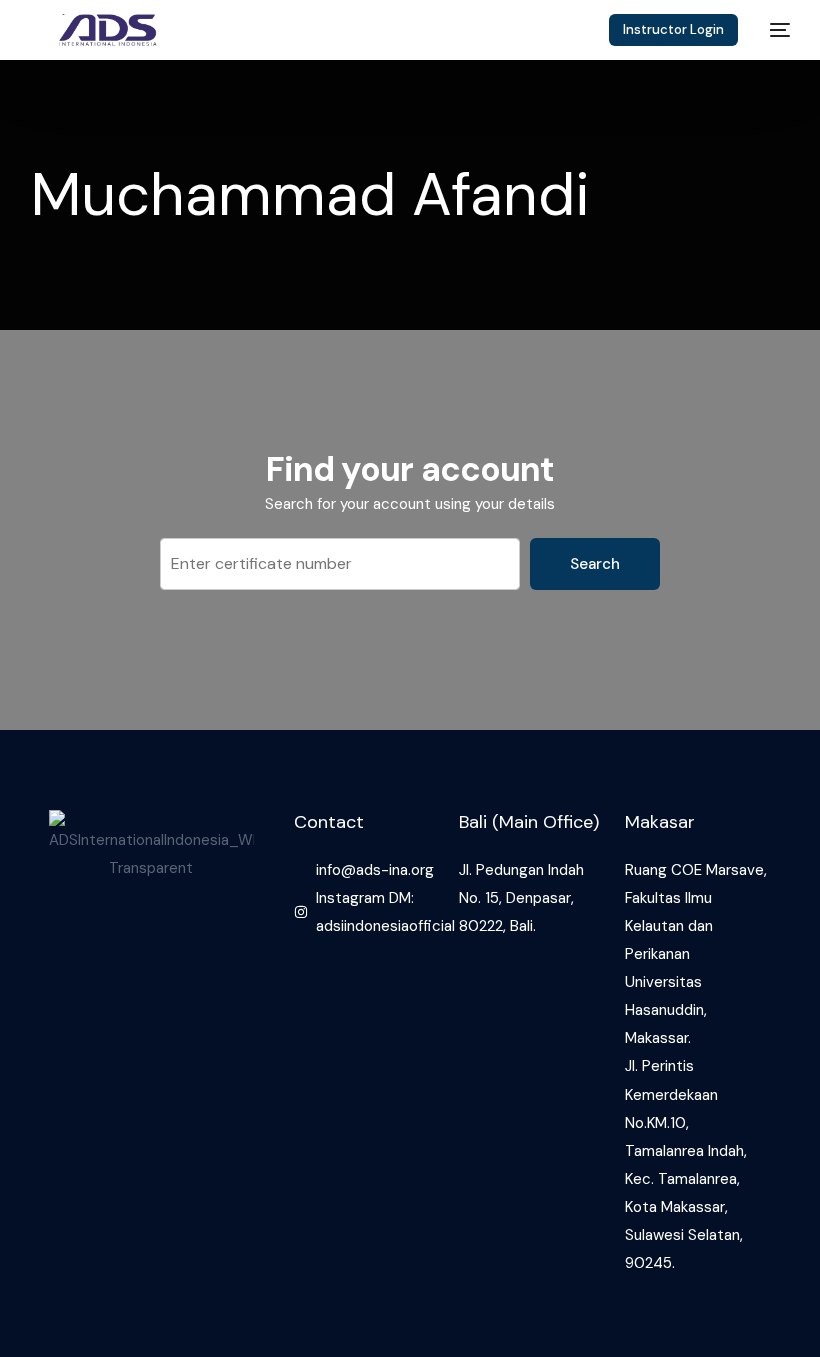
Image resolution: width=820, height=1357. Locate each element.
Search (595, 564)
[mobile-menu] (774, 30)
